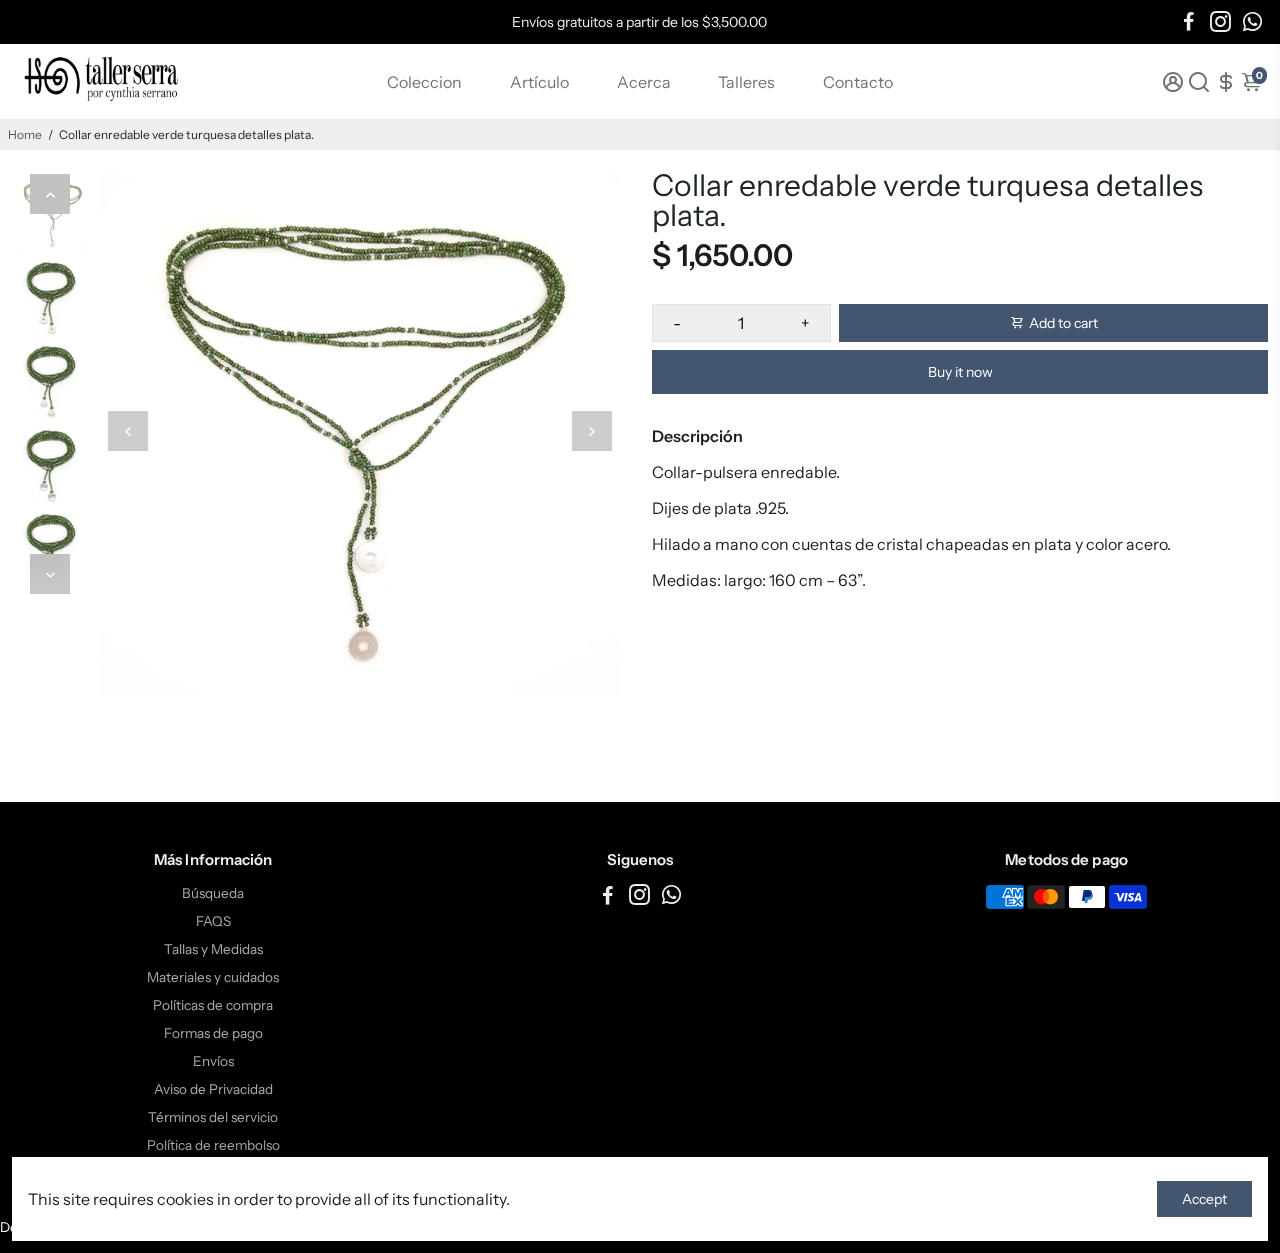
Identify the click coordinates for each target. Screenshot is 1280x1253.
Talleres (746, 82)
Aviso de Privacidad (213, 1089)
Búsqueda (213, 893)
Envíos (213, 1061)
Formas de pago (213, 1033)
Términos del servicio (213, 1117)
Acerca (644, 82)
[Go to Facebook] (1189, 22)
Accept (1204, 1199)
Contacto (858, 82)
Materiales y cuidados (213, 977)
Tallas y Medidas (213, 949)
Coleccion (424, 82)
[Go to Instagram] (1220, 22)
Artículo (539, 82)
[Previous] (50, 194)
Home (25, 134)
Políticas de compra (213, 1005)
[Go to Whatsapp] (1252, 22)
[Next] (50, 574)
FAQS (213, 921)
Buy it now (960, 372)
